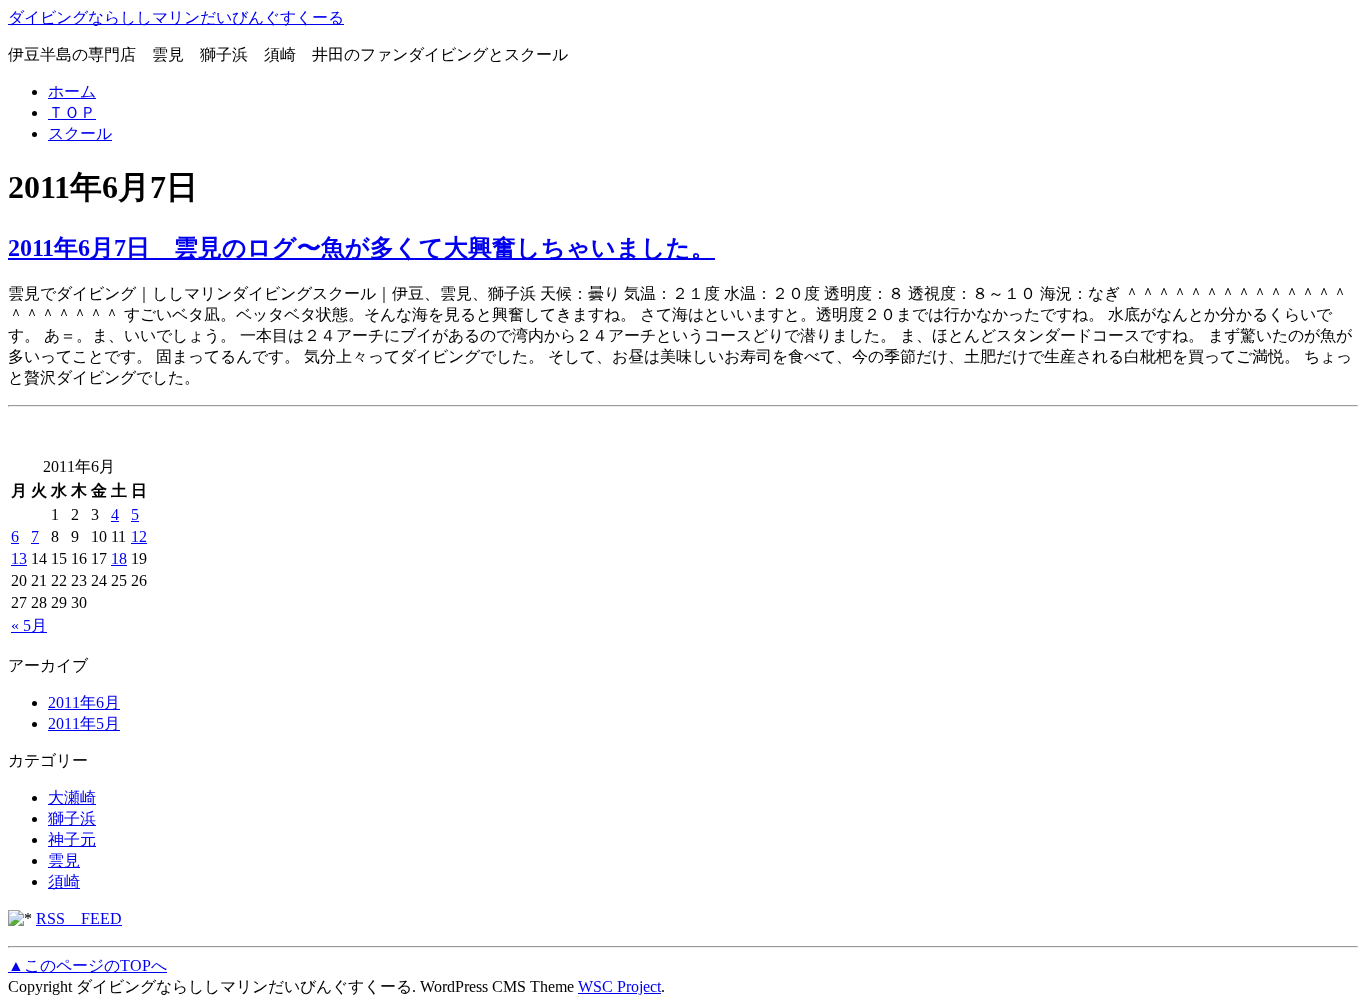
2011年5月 (84, 723)
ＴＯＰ (72, 112)
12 (139, 536)
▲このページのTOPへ (87, 965)
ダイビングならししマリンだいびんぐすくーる (176, 17)
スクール (80, 133)
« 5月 (29, 625)
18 (119, 558)
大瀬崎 (72, 797)
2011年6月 (84, 702)
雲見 (64, 860)
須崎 (64, 881)
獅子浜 (72, 818)
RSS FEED (79, 918)
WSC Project (619, 986)
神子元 (72, 839)
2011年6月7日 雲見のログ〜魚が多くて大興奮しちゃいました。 (361, 248)
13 (19, 558)
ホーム (72, 91)
